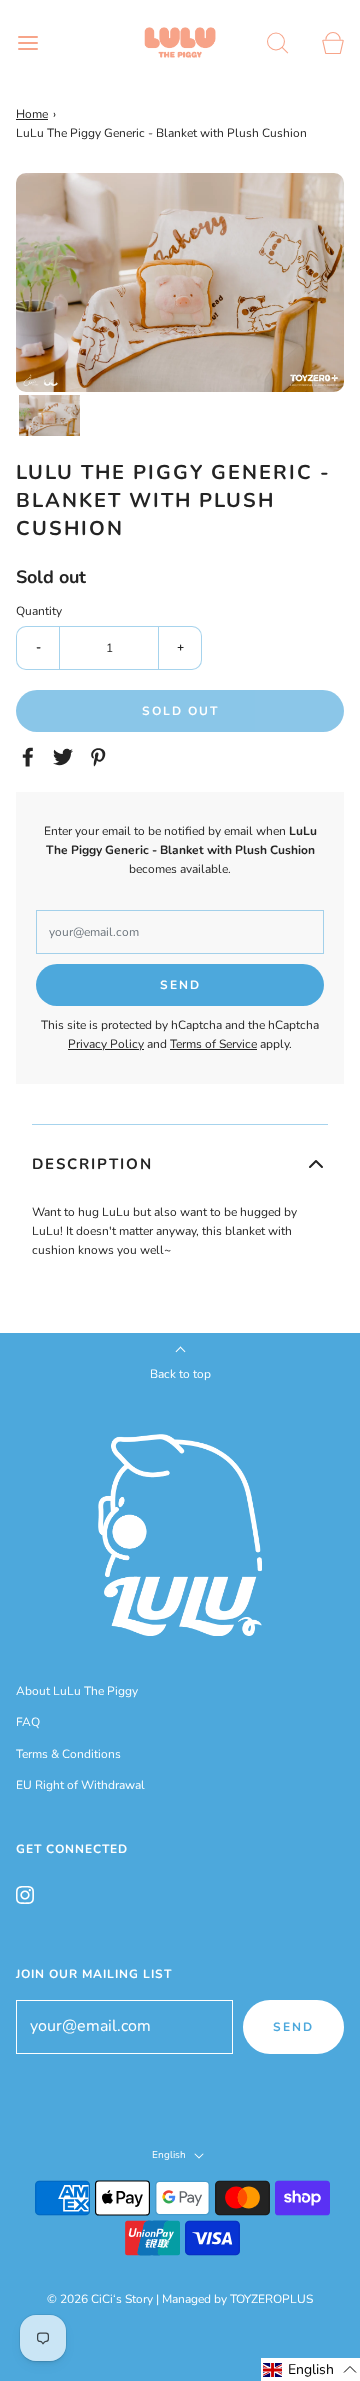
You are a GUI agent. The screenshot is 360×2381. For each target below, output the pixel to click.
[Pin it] (101, 757)
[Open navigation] (27, 42)
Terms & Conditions (68, 1754)
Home (32, 114)
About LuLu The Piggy (77, 1691)
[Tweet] (66, 757)
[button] (49, 415)
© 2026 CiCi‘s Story (100, 2299)
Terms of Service (213, 1044)
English (170, 2155)
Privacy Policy (106, 1044)
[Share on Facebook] (31, 757)
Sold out (180, 711)
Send (293, 2027)
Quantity (39, 611)
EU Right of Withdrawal (80, 1785)
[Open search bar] (277, 42)
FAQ (28, 1722)
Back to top (180, 1374)
